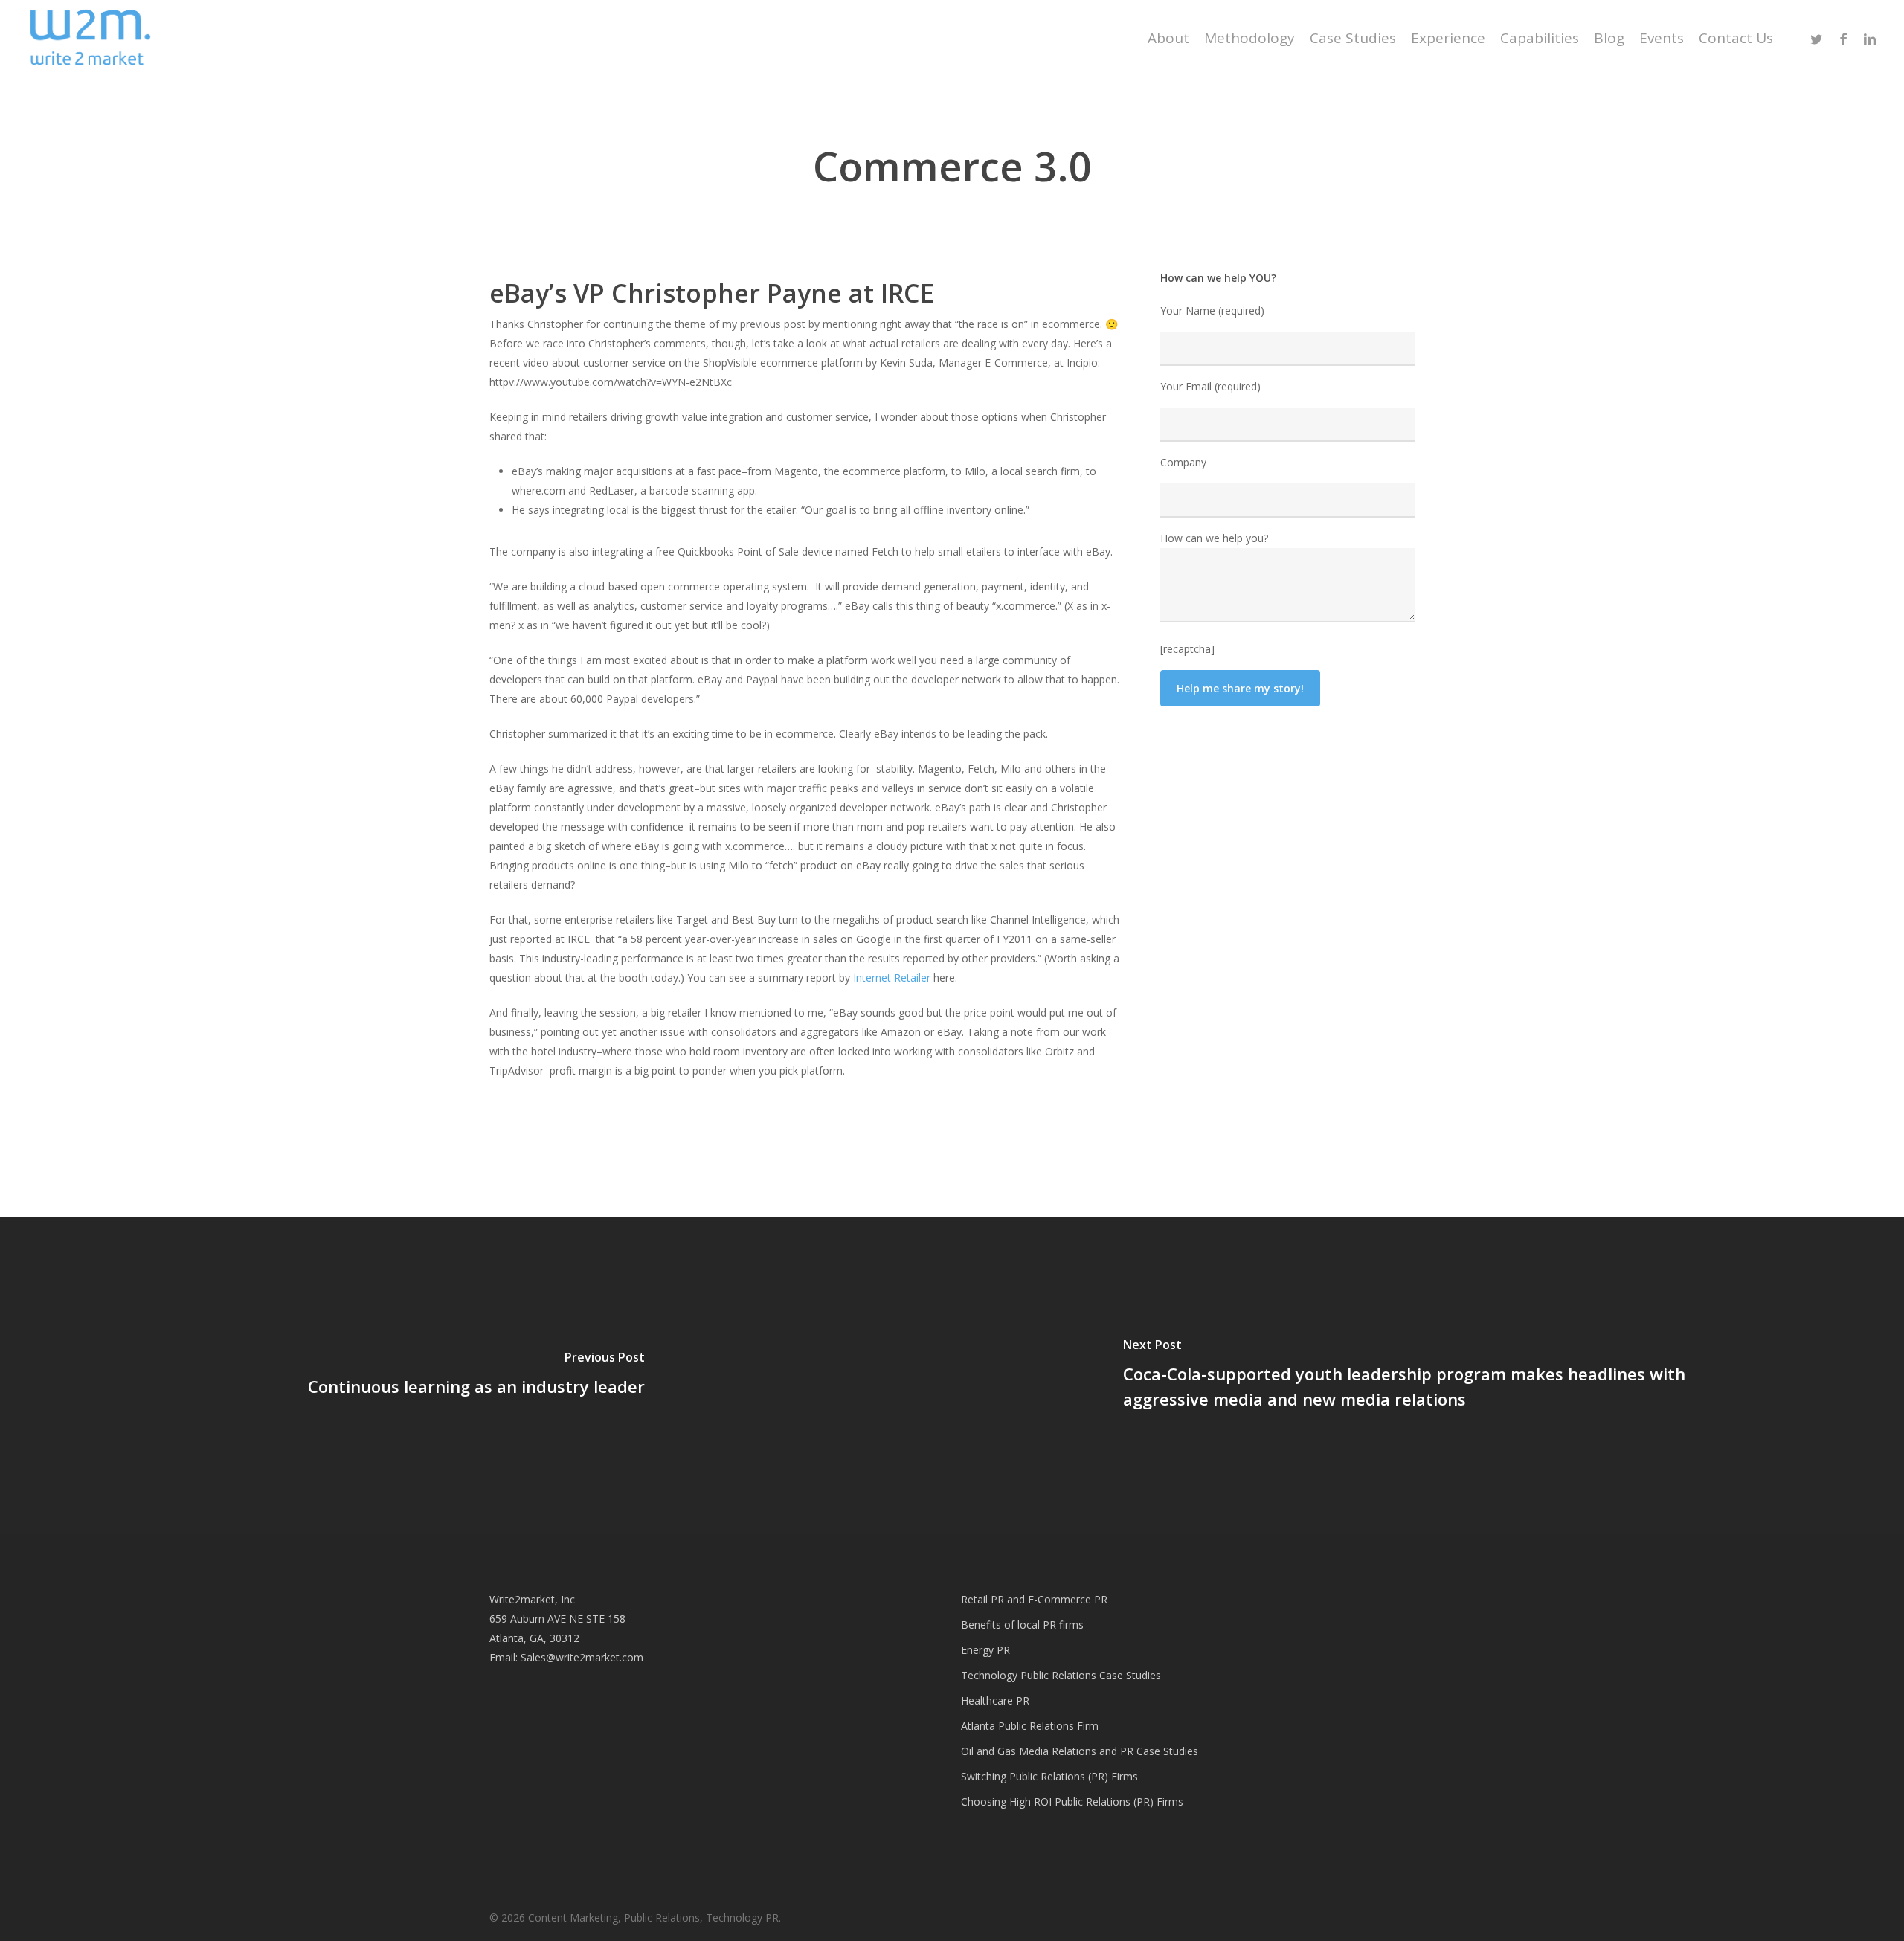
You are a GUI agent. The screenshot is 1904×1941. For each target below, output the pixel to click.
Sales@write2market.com (582, 1657)
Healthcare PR (995, 1700)
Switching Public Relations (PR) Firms (1049, 1776)
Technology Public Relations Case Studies (1061, 1675)
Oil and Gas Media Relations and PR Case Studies (1080, 1751)
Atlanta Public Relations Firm (1030, 1726)
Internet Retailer (892, 978)
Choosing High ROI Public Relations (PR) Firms (1072, 1802)
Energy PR (985, 1650)
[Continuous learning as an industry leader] (476, 1376)
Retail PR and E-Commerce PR (1034, 1599)
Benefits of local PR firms (1022, 1625)
